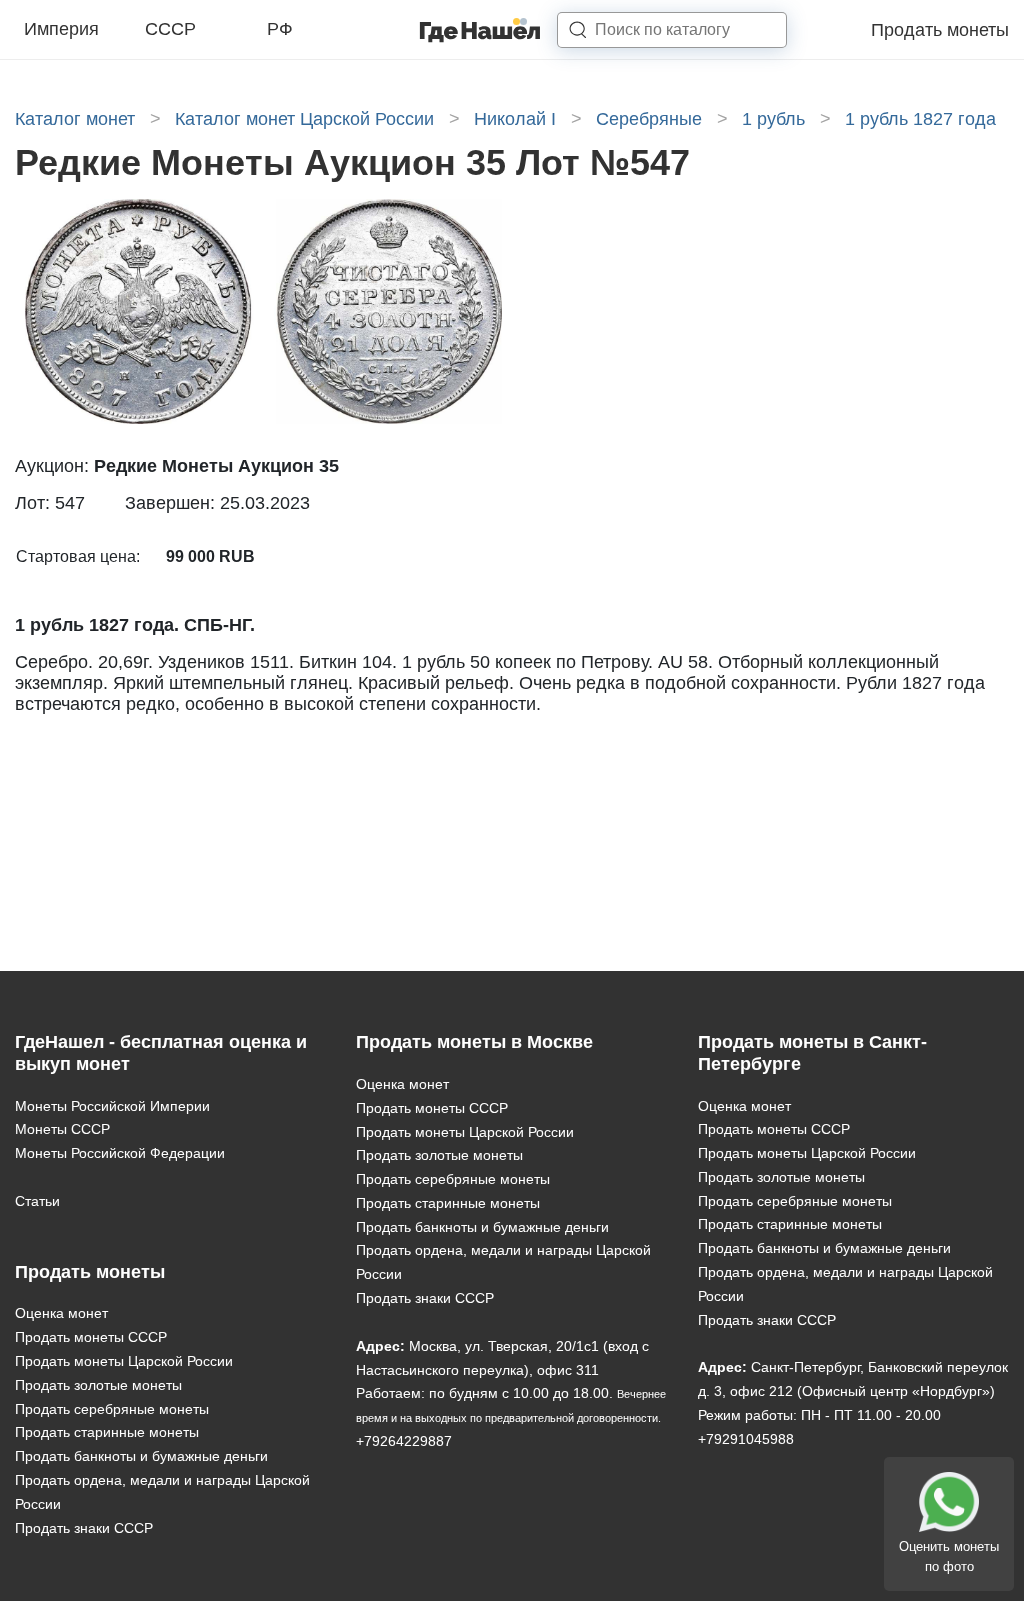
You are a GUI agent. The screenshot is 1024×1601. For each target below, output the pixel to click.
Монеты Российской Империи (112, 1106)
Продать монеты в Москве (474, 1042)
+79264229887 (404, 1441)
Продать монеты (940, 30)
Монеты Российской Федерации (120, 1153)
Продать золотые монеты (98, 1385)
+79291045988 (746, 1439)
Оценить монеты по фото (949, 1556)
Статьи (37, 1201)
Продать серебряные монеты (112, 1409)
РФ (280, 29)
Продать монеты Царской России (124, 1361)
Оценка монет (61, 1313)
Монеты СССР (62, 1129)
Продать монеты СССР (91, 1337)
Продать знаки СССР (84, 1528)
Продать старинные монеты (107, 1432)
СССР (170, 29)
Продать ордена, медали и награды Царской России (162, 1492)
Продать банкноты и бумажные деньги (141, 1456)
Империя (61, 29)
